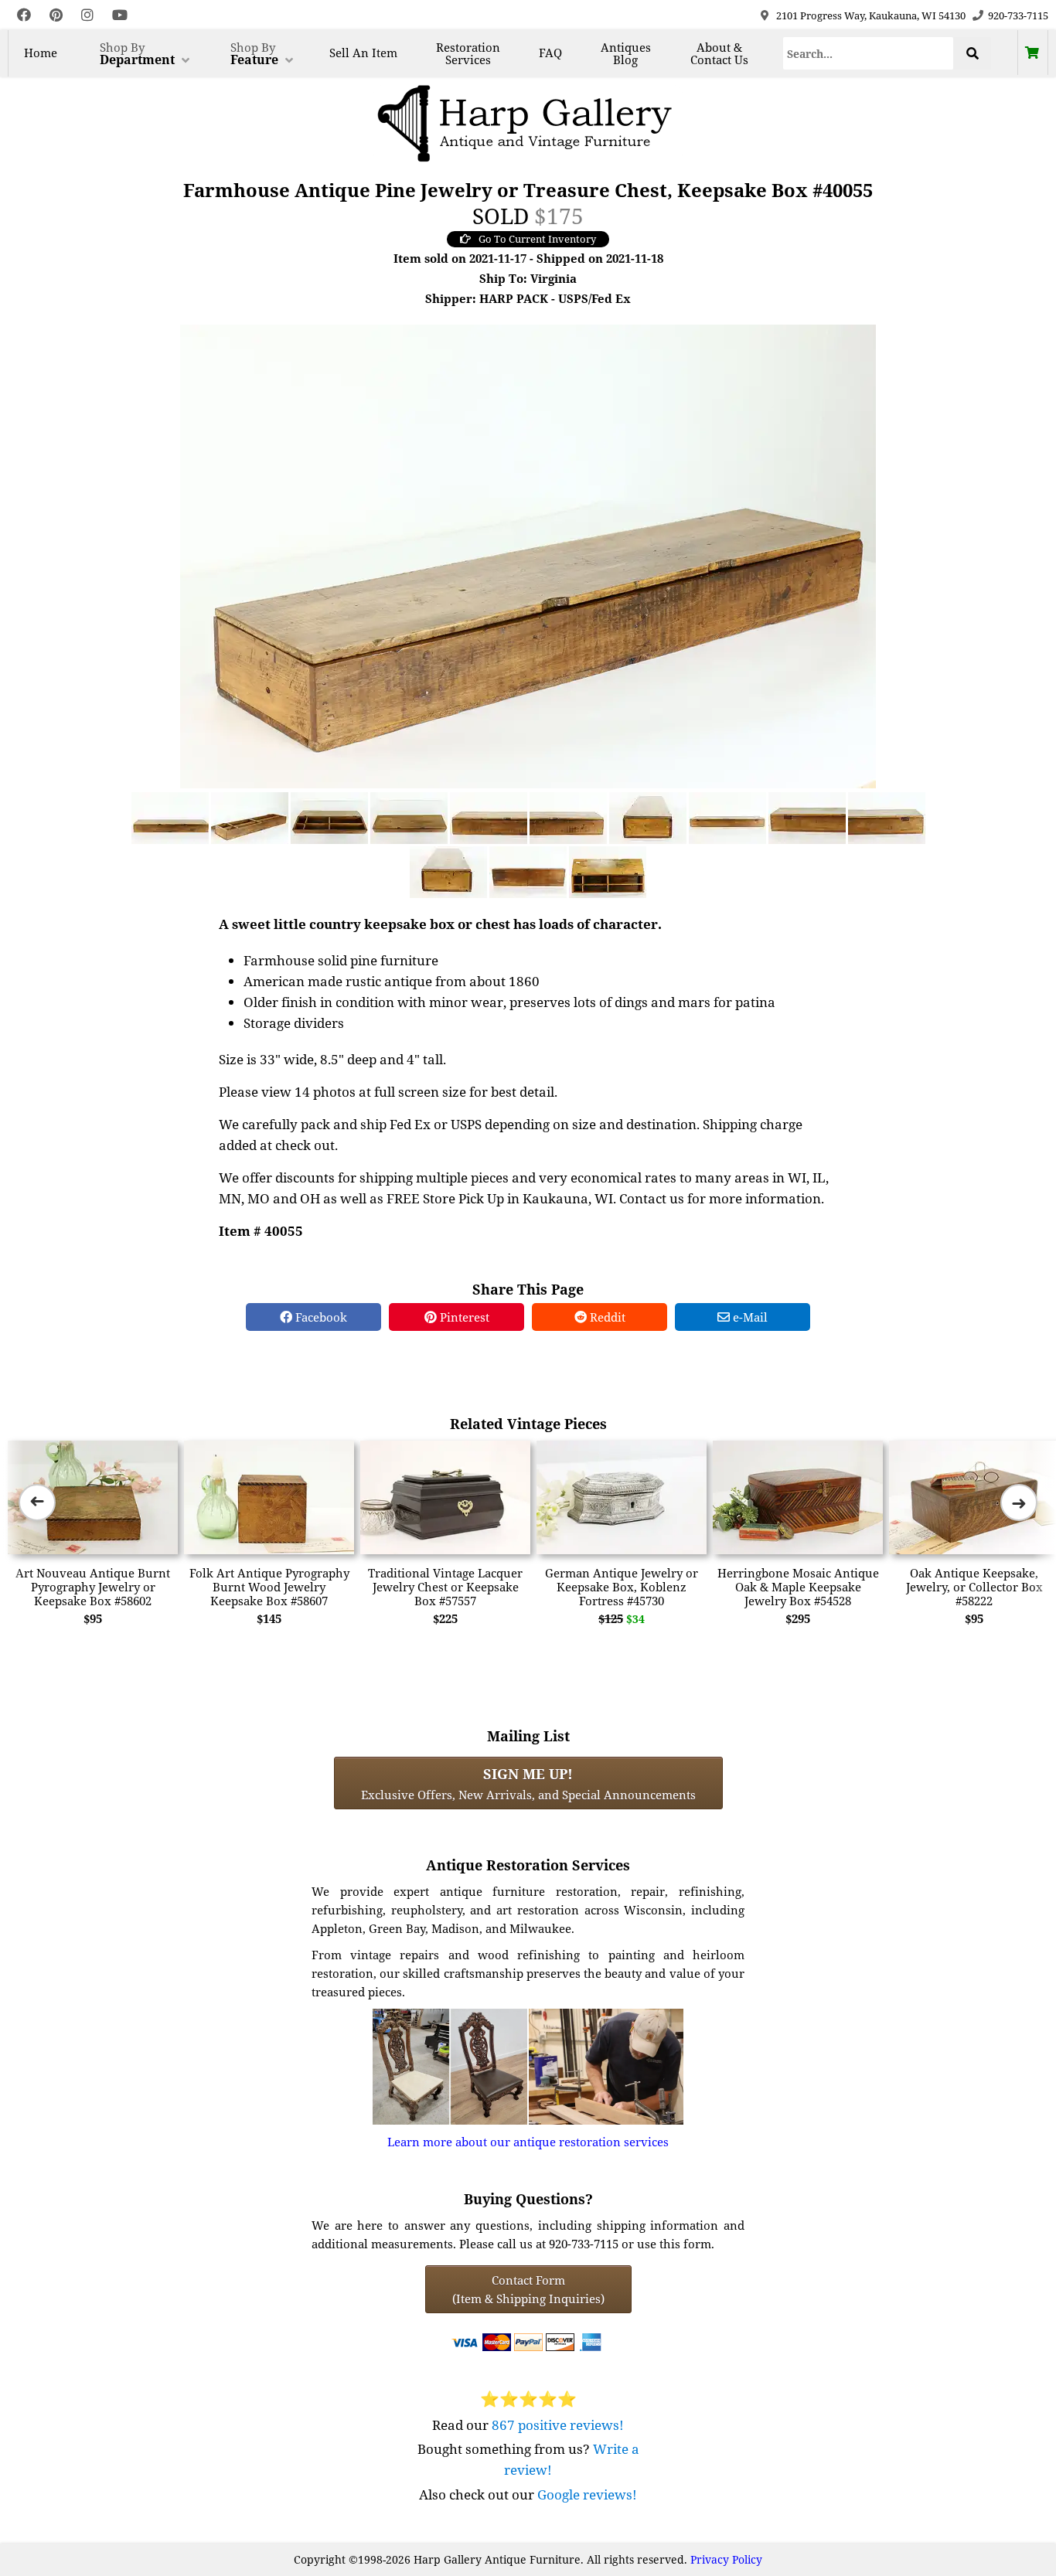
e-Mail (749, 1317)
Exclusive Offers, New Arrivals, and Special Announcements (528, 1783)
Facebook (320, 1317)
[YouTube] (120, 15)
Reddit (606, 1317)
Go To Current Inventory (537, 239)
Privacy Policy (726, 2559)
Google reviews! (587, 2494)
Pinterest (463, 1317)
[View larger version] (528, 555)
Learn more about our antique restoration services (528, 2142)
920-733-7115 (1018, 15)
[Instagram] (87, 15)
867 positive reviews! (558, 2425)
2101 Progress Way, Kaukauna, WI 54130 (871, 15)
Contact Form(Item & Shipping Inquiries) (528, 2289)
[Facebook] (24, 15)
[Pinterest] (56, 15)
